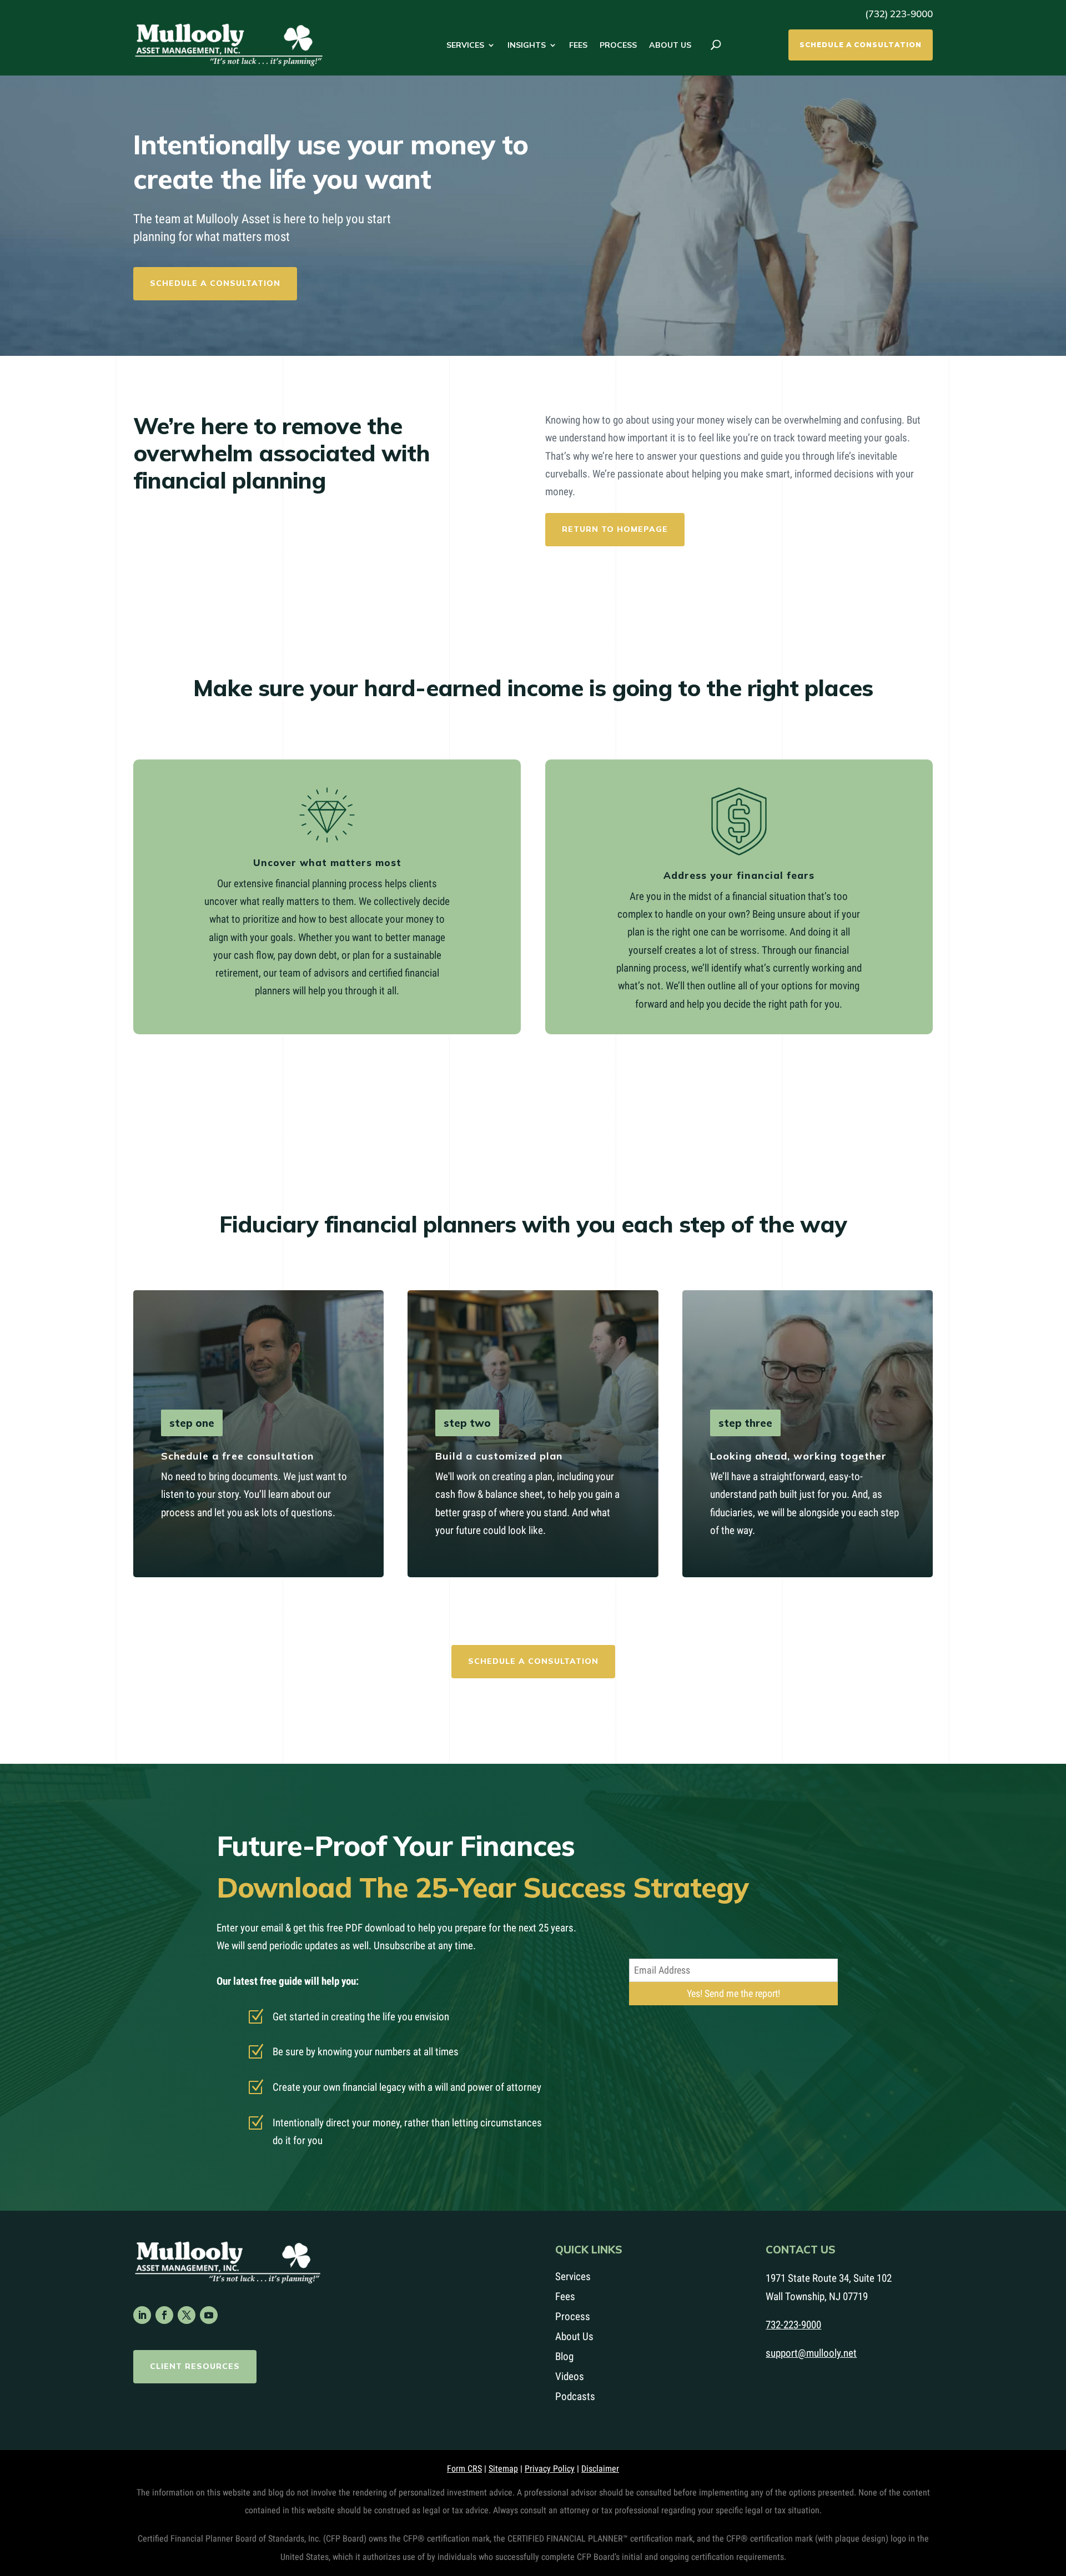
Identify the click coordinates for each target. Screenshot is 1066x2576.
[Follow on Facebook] (164, 2315)
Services (465, 45)
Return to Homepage (615, 529)
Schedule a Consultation (861, 45)
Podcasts (575, 2396)
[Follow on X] (187, 2315)
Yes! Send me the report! (733, 1993)
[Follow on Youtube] (209, 2315)
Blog (564, 2356)
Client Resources (195, 2366)
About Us (670, 45)
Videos (570, 2376)
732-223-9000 (793, 2325)
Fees (578, 45)
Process (618, 45)
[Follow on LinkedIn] (142, 2315)
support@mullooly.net (811, 2353)
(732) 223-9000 (899, 14)
